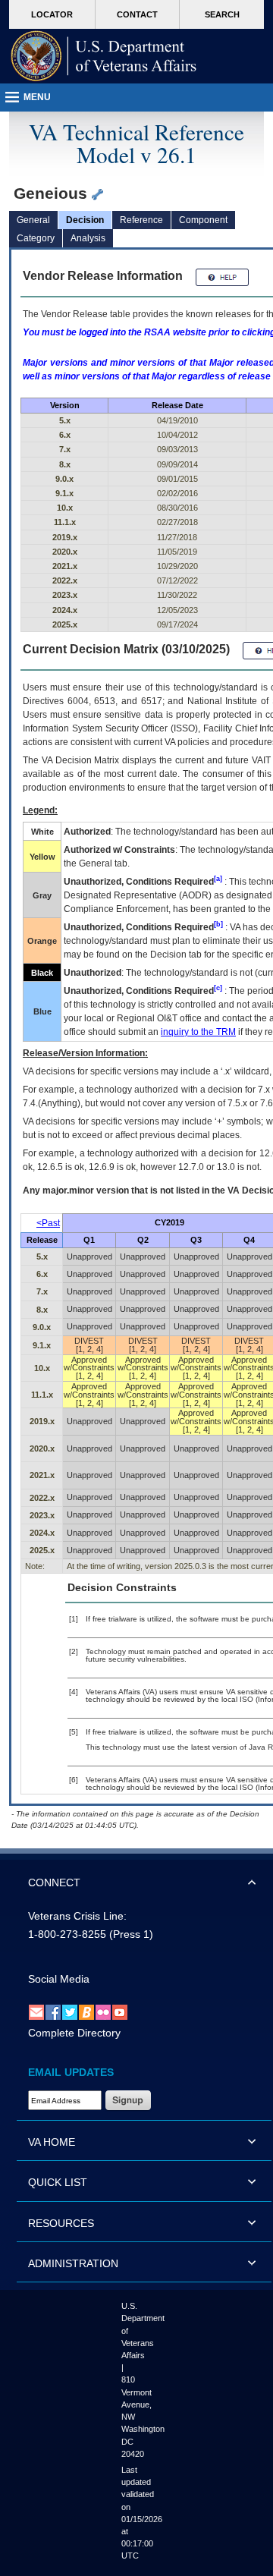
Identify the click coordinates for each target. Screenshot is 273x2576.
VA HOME (52, 2142)
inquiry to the (198, 1032)
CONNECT (54, 1882)
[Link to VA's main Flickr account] (103, 2012)
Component (203, 220)
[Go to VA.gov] (104, 56)
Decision (85, 220)
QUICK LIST (58, 2182)
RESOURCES (61, 2223)
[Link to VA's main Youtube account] (120, 2012)
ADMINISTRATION (73, 2263)
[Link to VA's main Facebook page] (53, 2012)
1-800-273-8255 (67, 1934)
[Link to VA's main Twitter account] (70, 2012)
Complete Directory (74, 2033)
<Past (48, 1223)
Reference (141, 220)
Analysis (88, 238)
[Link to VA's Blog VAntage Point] (86, 2012)
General (33, 220)
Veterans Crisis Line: (77, 1916)
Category (36, 238)
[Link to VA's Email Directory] (36, 2012)
